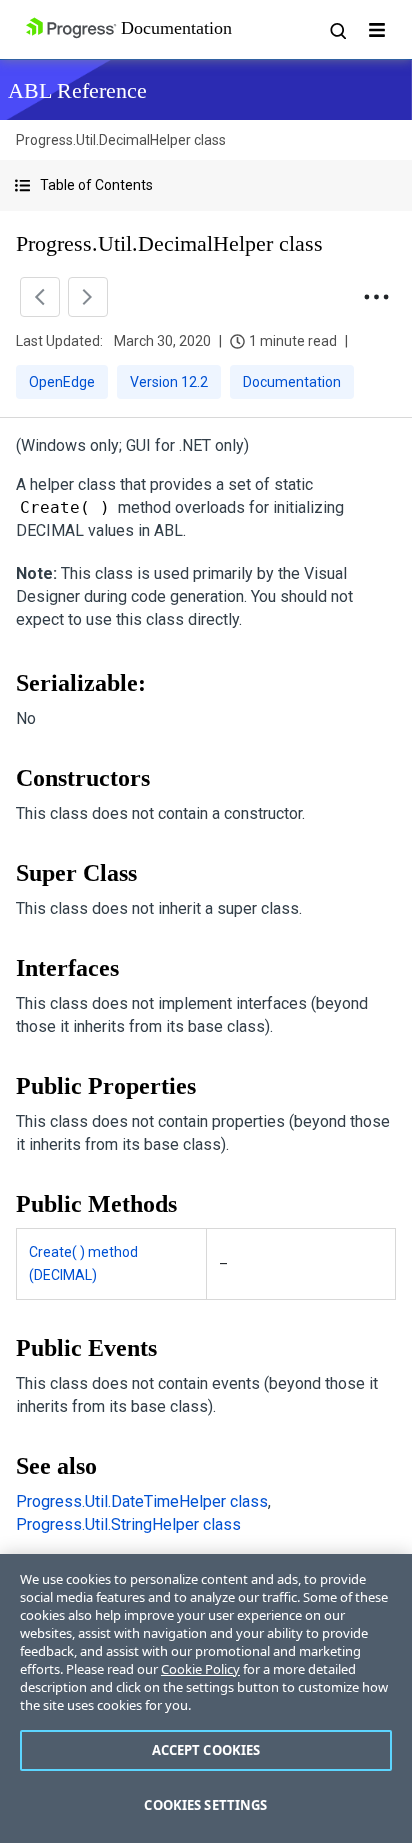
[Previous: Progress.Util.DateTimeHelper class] (40, 297)
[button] (206, 185)
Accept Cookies (206, 1750)
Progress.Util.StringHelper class (128, 1524)
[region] (206, 1698)
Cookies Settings (205, 1805)
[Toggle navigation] (377, 30)
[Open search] (337, 30)
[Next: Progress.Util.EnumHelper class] (88, 297)
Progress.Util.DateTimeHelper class (142, 1501)
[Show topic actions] (376, 297)
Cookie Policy (200, 1669)
